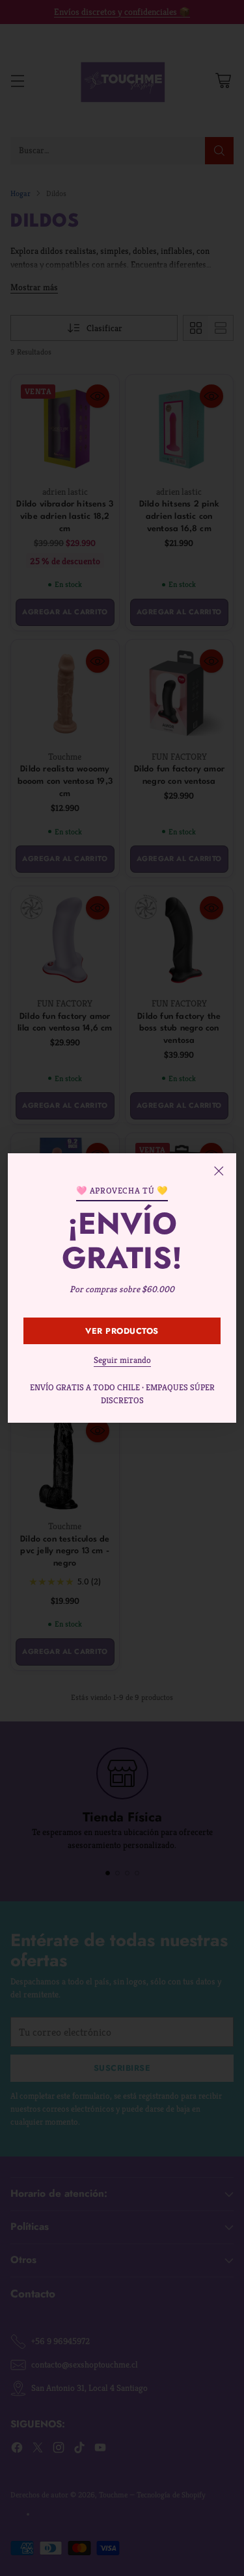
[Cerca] (219, 1171)
